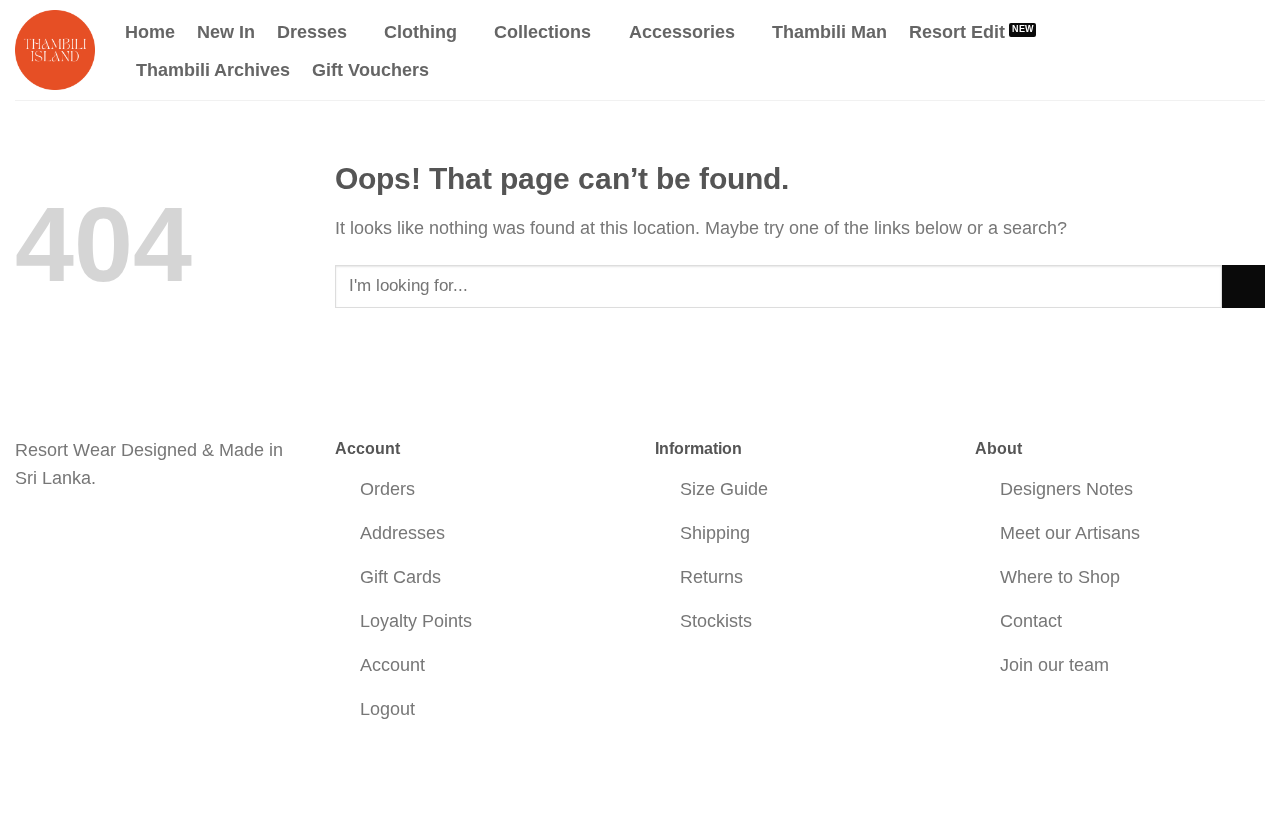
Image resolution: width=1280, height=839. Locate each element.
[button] (1173, 49)
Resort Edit (957, 32)
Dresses (312, 32)
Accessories (682, 32)
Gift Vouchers (370, 70)
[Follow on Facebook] (32, 533)
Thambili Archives (213, 70)
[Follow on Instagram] (67, 533)
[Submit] (1243, 286)
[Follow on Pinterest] (101, 533)
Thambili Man (829, 32)
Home (150, 32)
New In (226, 32)
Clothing (420, 32)
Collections (542, 32)
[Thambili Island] (55, 50)
